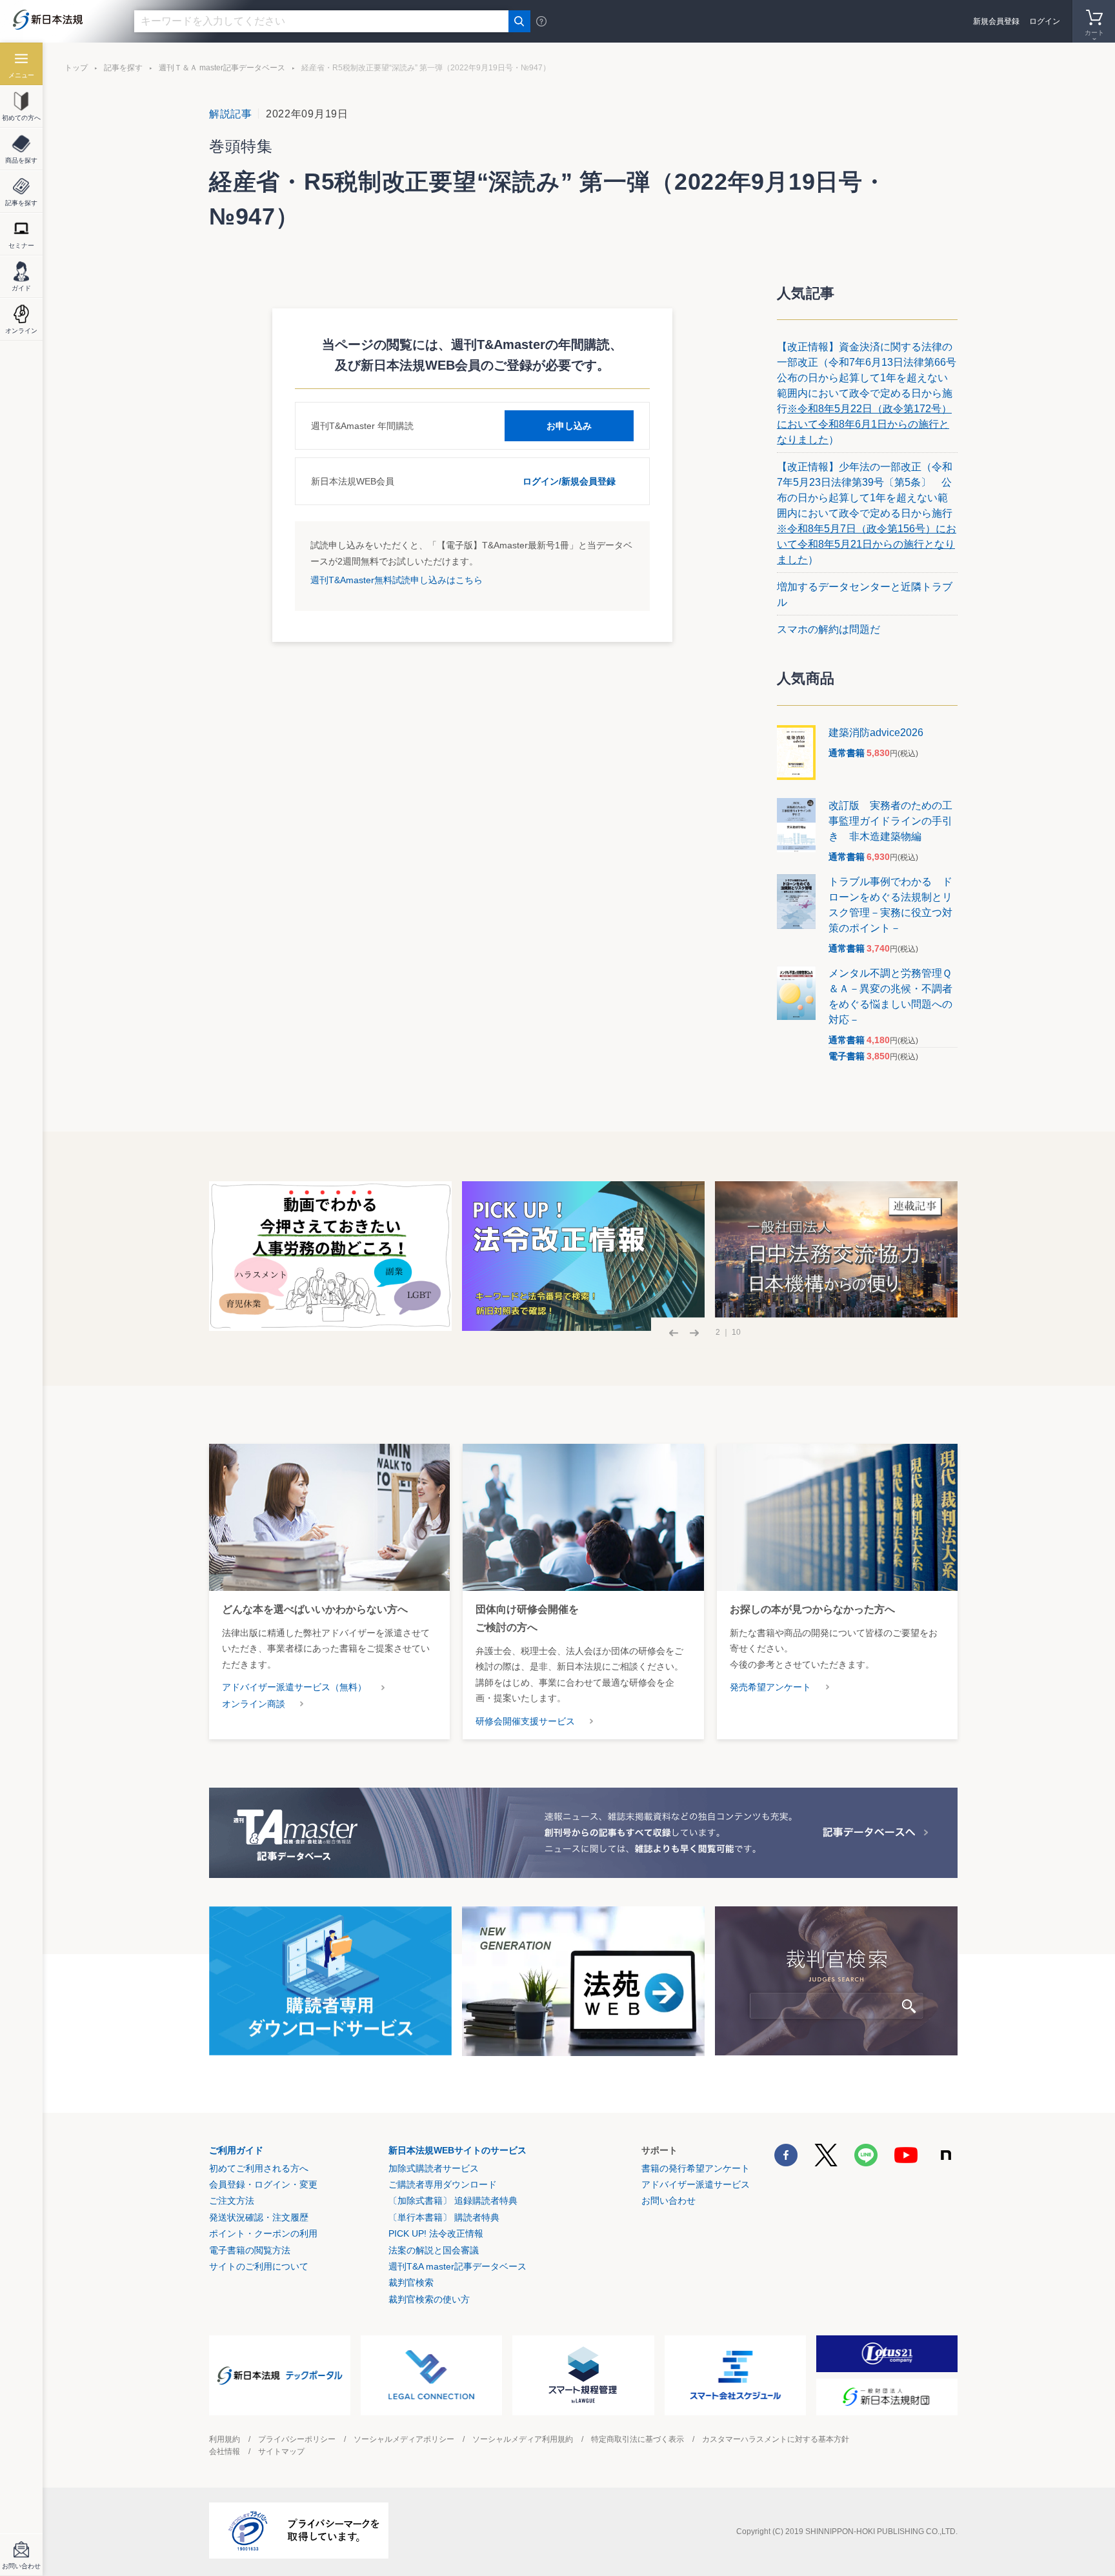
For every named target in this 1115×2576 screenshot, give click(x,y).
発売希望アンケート (770, 1687)
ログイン (1045, 21)
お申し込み (569, 426)
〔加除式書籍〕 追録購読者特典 (453, 2201)
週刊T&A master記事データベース (457, 2266)
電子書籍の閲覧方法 (250, 2250)
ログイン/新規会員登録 (569, 481)
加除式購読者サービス (434, 2168)
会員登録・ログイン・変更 (263, 2184)
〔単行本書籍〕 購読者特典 (444, 2217)
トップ (76, 68)
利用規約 (225, 2439)
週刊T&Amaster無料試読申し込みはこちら (397, 580)
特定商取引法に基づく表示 (638, 2439)
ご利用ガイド (236, 2150)
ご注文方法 (232, 2201)
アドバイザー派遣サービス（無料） (294, 1687)
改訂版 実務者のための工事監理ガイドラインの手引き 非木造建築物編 (890, 821)
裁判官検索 (411, 2282)
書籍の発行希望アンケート (696, 2168)
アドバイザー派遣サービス (696, 2184)
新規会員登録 (996, 21)
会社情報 (225, 2451)
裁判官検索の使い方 (429, 2299)
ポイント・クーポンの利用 (263, 2233)
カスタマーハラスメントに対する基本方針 (776, 2439)
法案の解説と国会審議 (434, 2250)
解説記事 (231, 114)
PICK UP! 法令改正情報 (436, 2233)
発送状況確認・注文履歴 (259, 2217)
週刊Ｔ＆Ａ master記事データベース (222, 68)
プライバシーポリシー (297, 2439)
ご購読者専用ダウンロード (443, 2184)
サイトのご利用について (259, 2266)
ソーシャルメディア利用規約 (523, 2439)
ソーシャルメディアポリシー (404, 2439)
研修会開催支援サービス (525, 1721)
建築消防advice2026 (876, 733)
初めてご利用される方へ (259, 2168)
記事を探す (123, 68)
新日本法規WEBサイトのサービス (457, 2150)
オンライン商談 (254, 1704)
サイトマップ (281, 2451)
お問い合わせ (668, 2201)
